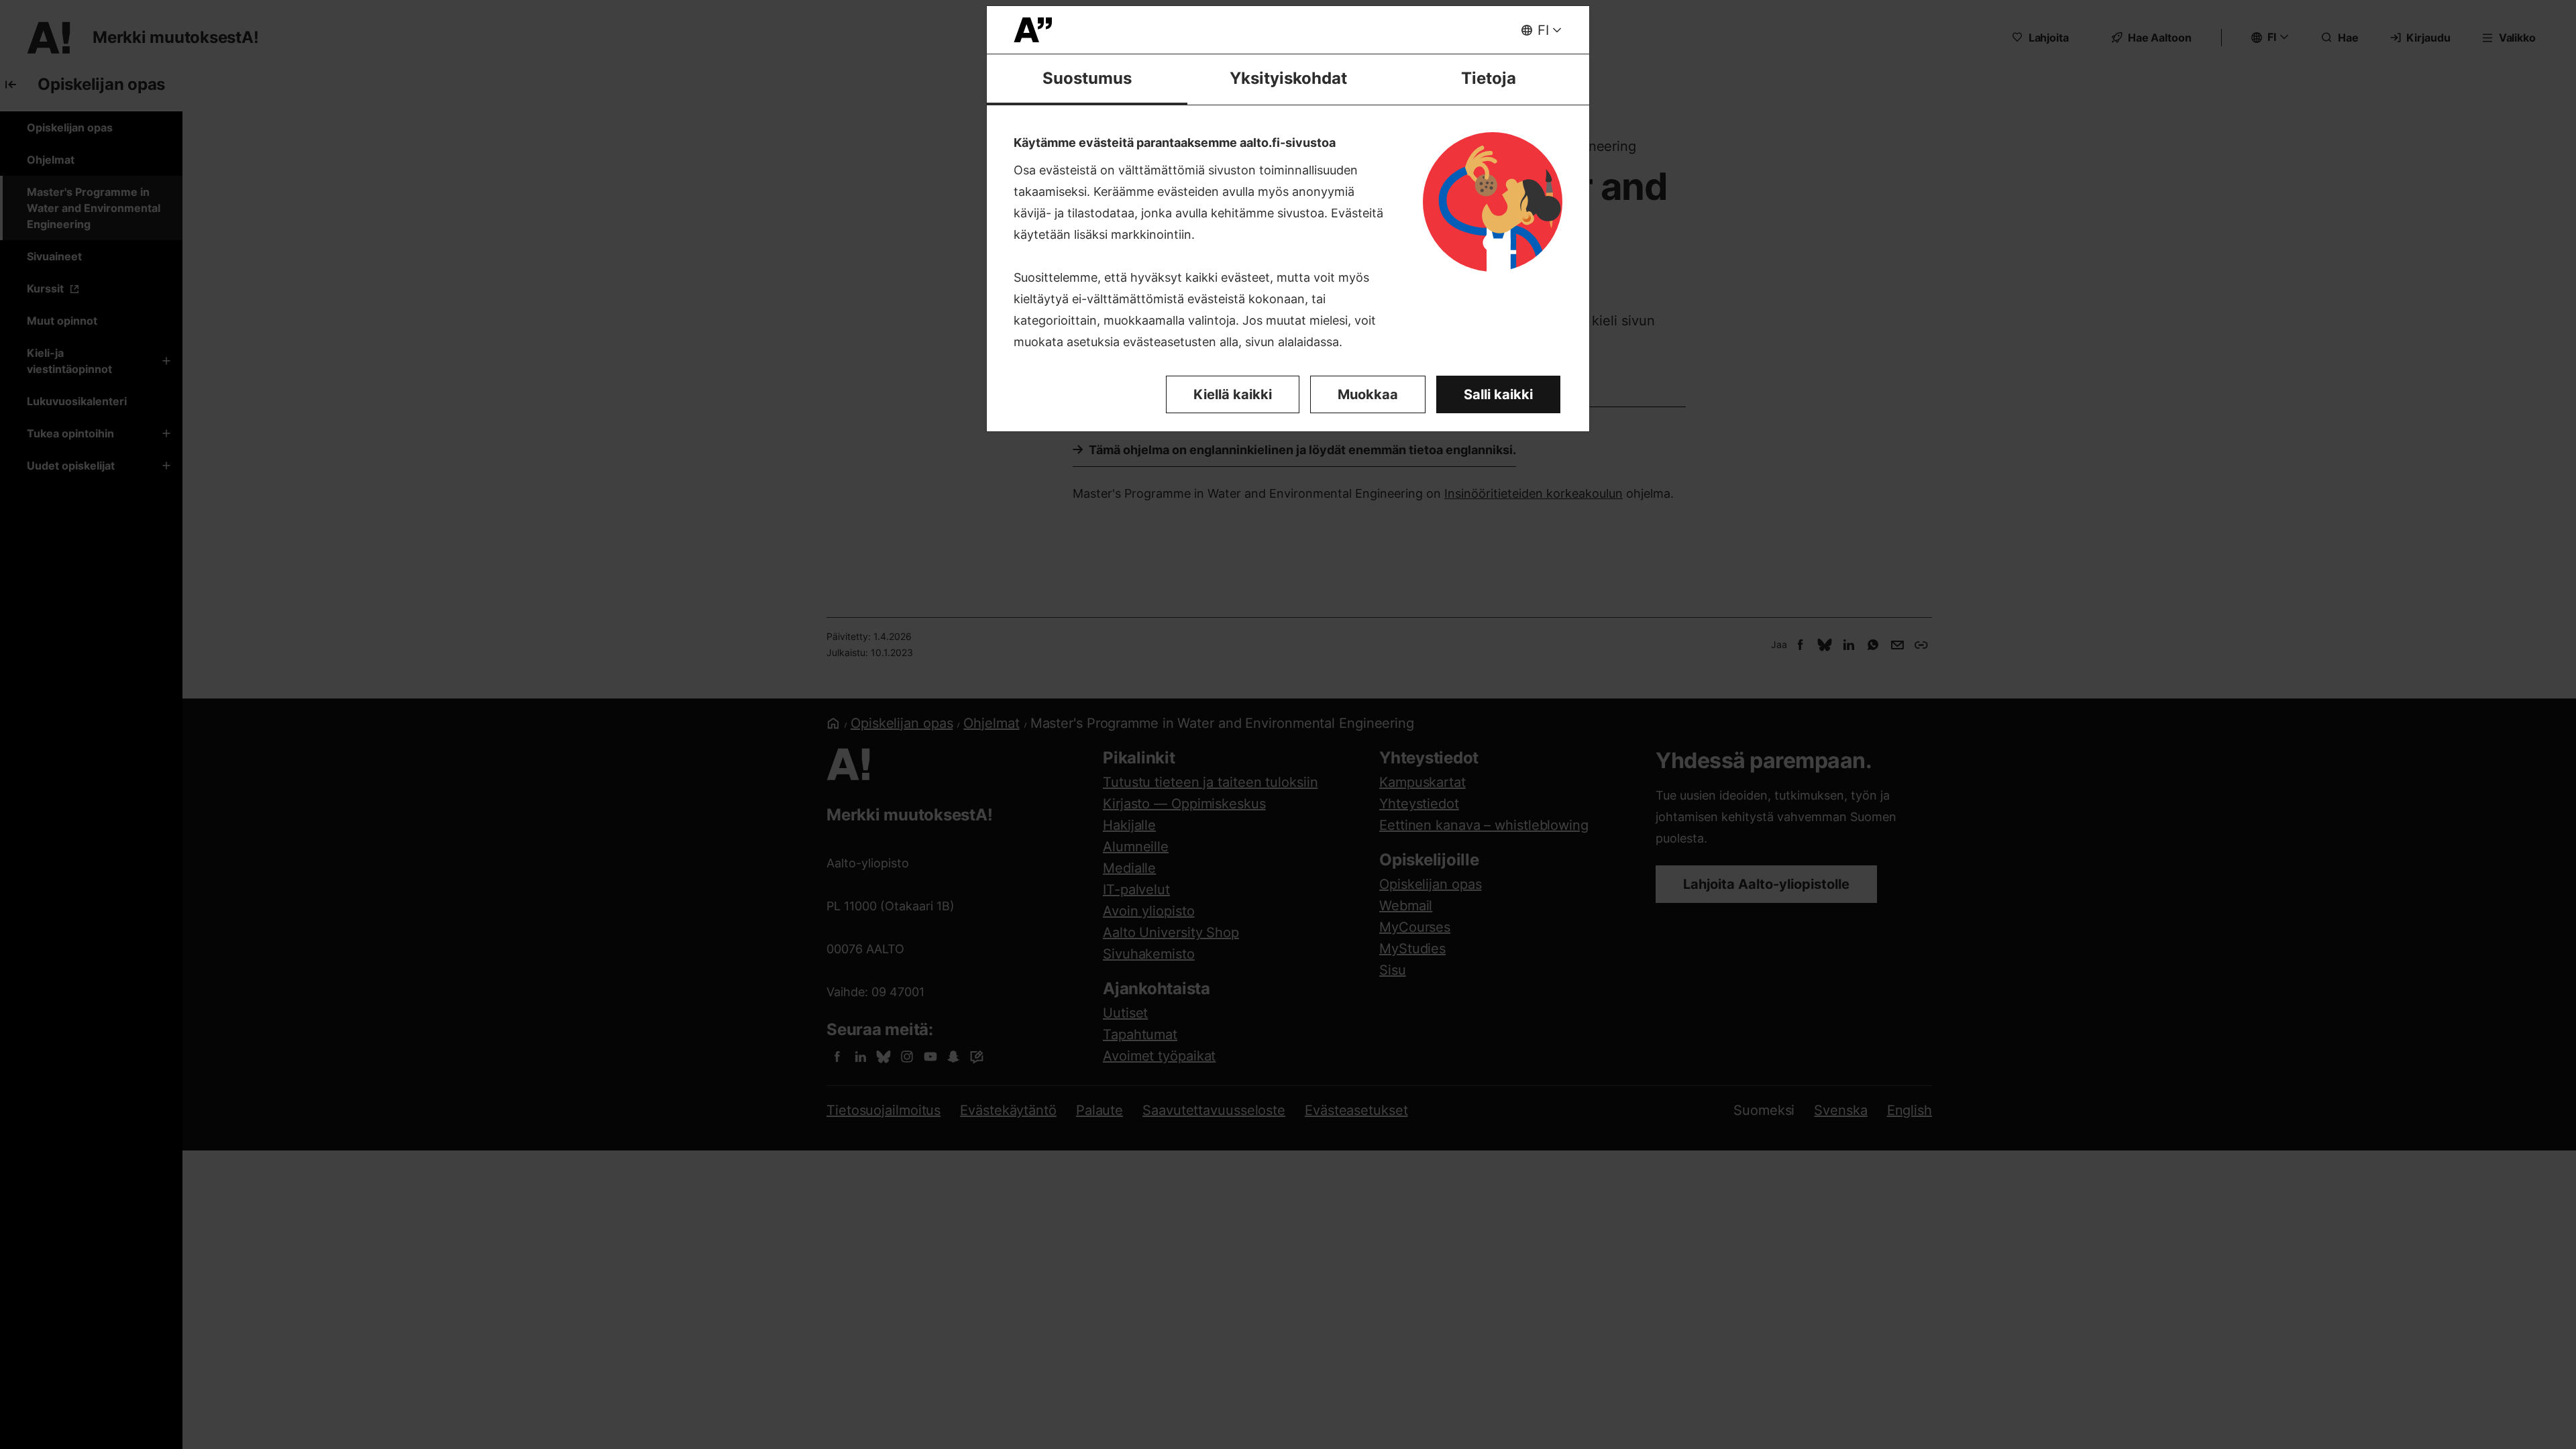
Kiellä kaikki (1233, 394)
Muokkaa (1368, 394)
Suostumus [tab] (1087, 78)
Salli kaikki (1498, 394)
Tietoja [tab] (1489, 78)
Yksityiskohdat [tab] (1288, 78)
